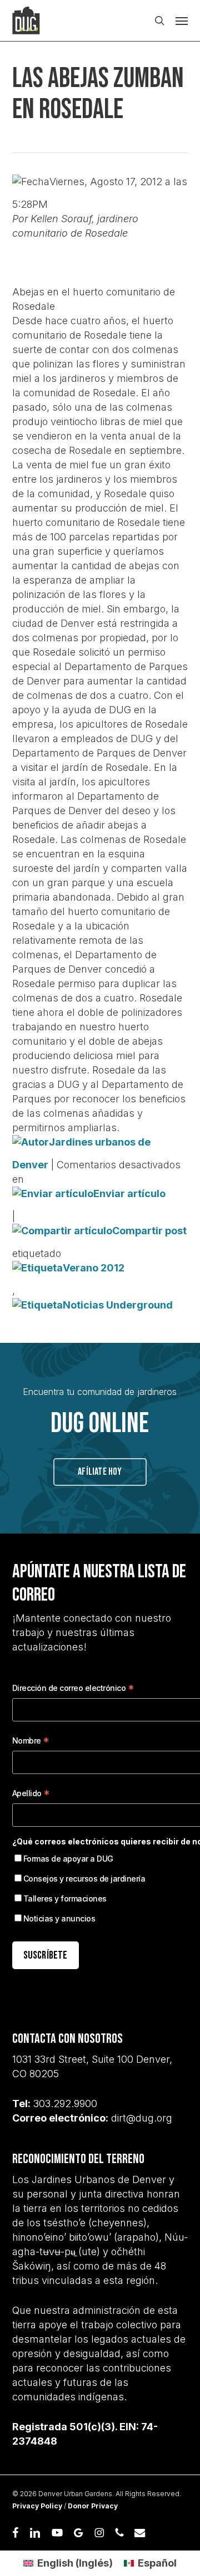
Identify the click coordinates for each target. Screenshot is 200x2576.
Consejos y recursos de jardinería (84, 1879)
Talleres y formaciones (65, 1898)
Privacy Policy (37, 2506)
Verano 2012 (94, 1268)
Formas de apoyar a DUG (68, 1859)
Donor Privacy (93, 2506)
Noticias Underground (118, 1305)
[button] (182, 21)
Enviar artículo (129, 1194)
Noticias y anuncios (59, 1918)
